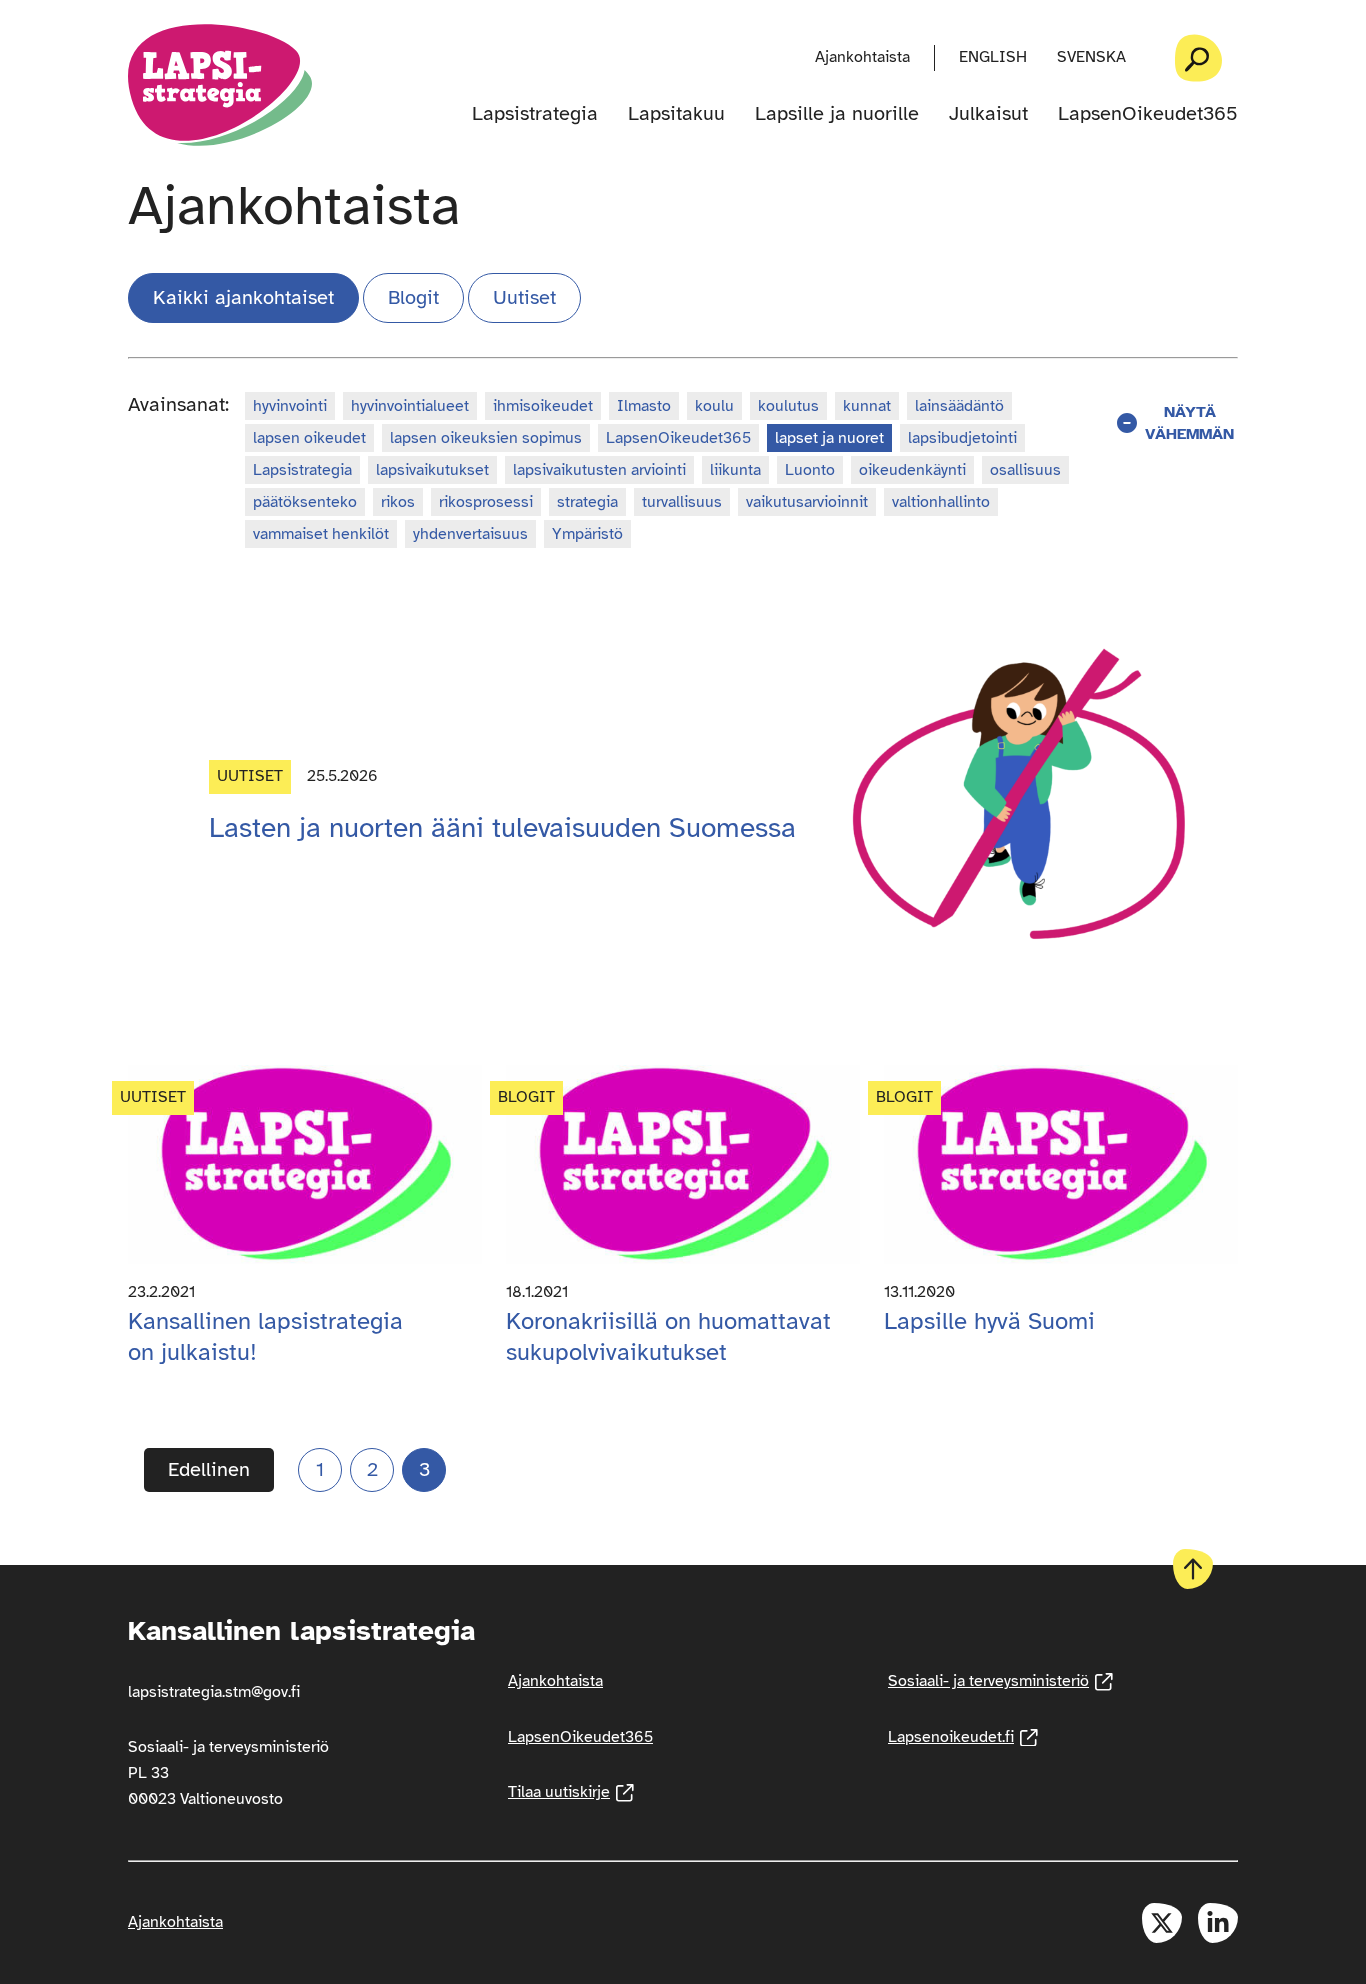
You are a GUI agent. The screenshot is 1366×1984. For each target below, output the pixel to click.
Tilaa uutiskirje (571, 1792)
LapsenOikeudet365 (1148, 114)
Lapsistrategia (535, 114)
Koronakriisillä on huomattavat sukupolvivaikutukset (668, 1336)
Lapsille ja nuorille (837, 114)
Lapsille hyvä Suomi (989, 1321)
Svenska (1091, 57)
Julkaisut (988, 114)
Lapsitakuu (676, 114)
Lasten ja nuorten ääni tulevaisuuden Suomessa (502, 827)
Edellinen (209, 1469)
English (993, 57)
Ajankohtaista (862, 57)
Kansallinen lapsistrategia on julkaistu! (265, 1336)
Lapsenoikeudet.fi (963, 1737)
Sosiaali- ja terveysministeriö (1000, 1681)
